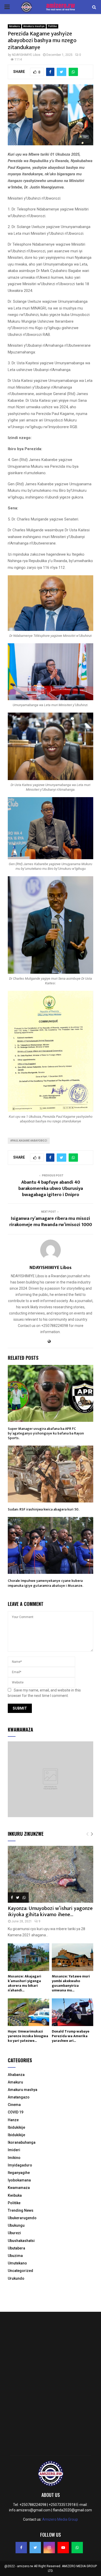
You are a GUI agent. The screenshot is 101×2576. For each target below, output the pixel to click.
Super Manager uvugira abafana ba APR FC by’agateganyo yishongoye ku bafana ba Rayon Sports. (46, 1433)
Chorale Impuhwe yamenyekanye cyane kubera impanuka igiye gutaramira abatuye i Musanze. (45, 1583)
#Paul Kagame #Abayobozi (29, 1141)
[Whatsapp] (77, 2548)
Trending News (21, 2210)
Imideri (14, 2150)
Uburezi (14, 2233)
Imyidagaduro (20, 2165)
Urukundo (16, 2278)
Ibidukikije (16, 2127)
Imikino (14, 2158)
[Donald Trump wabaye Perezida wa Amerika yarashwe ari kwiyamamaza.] (73, 2012)
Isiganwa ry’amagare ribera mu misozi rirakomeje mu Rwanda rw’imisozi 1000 (51, 1222)
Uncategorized (20, 2271)
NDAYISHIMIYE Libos (26, 55)
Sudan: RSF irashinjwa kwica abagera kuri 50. (44, 1509)
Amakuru (15, 26)
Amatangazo (19, 2097)
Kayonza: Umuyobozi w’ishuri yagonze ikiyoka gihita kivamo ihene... (50, 1912)
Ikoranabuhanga (22, 2142)
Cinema (14, 2105)
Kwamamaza (19, 2188)
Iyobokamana (19, 2180)
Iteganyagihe (19, 2173)
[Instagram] (49, 2548)
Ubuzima (15, 2256)
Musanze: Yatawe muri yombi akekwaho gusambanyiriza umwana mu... (71, 1983)
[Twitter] (35, 2548)
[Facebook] (21, 2548)
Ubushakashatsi (21, 2241)
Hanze (13, 2120)
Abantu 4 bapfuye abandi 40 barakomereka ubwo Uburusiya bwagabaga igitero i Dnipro (51, 1189)
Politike (52, 26)
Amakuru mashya (34, 26)
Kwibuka (15, 2195)
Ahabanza (16, 2075)
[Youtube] (63, 2548)
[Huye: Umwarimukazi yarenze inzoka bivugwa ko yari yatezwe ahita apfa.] (28, 2012)
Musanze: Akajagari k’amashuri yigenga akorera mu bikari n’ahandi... (24, 1983)
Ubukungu (16, 2225)
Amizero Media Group (60, 2519)
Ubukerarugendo (22, 2218)
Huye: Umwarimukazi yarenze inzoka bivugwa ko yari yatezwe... (28, 2036)
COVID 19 (16, 2112)
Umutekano (17, 2263)
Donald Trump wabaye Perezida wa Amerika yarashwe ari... (71, 2036)
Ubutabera (16, 2248)
